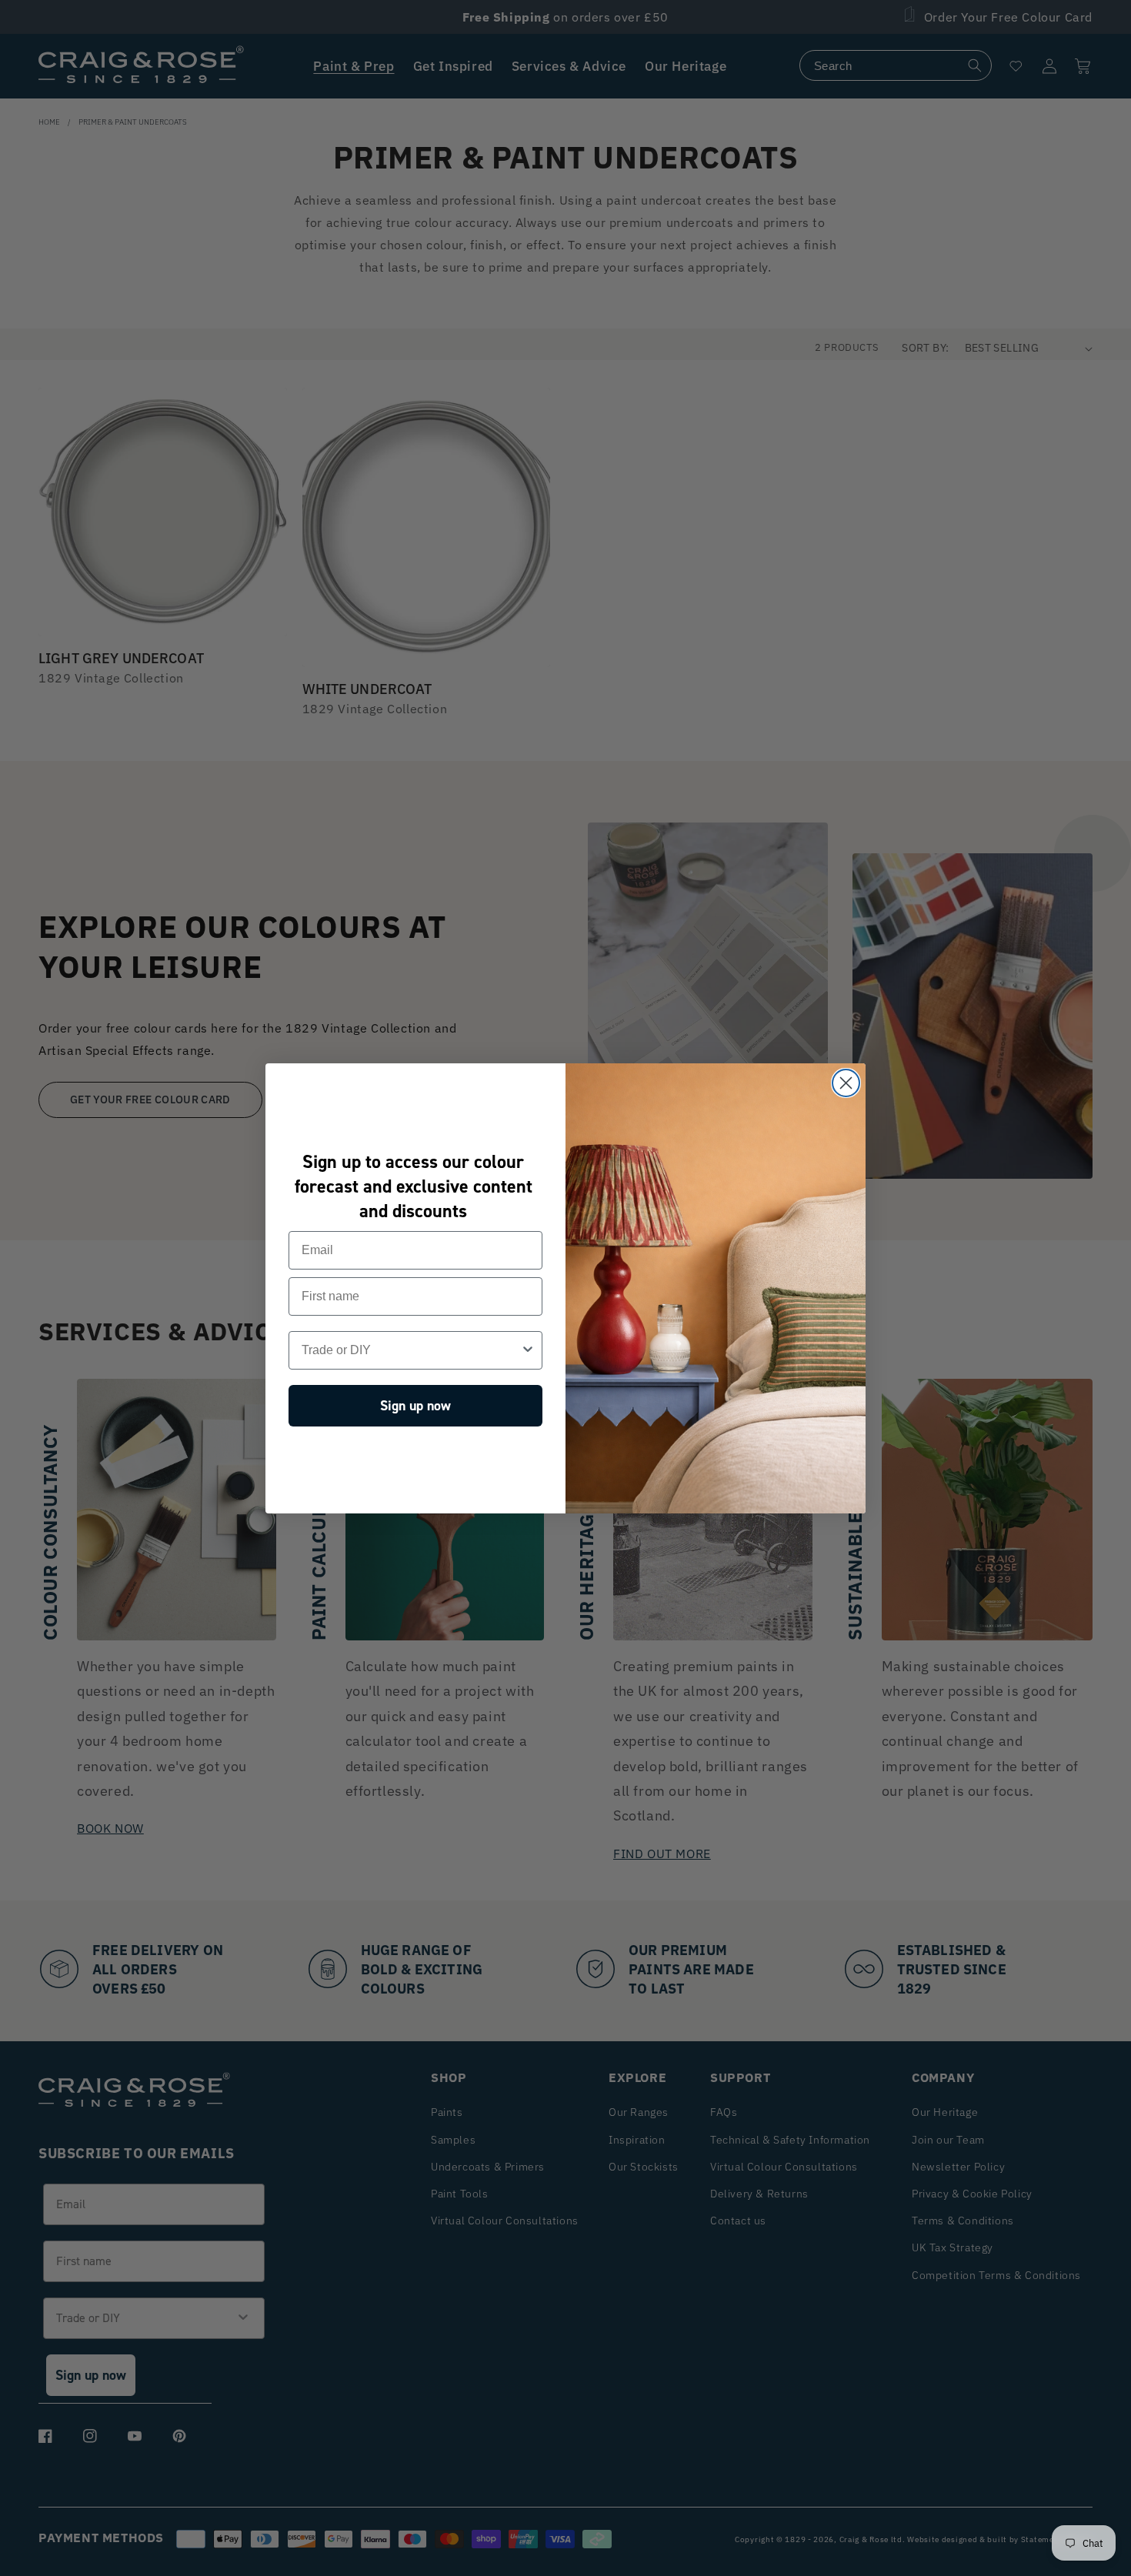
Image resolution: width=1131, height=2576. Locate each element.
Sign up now (415, 1406)
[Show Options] (528, 1350)
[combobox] (411, 1350)
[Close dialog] (846, 1083)
